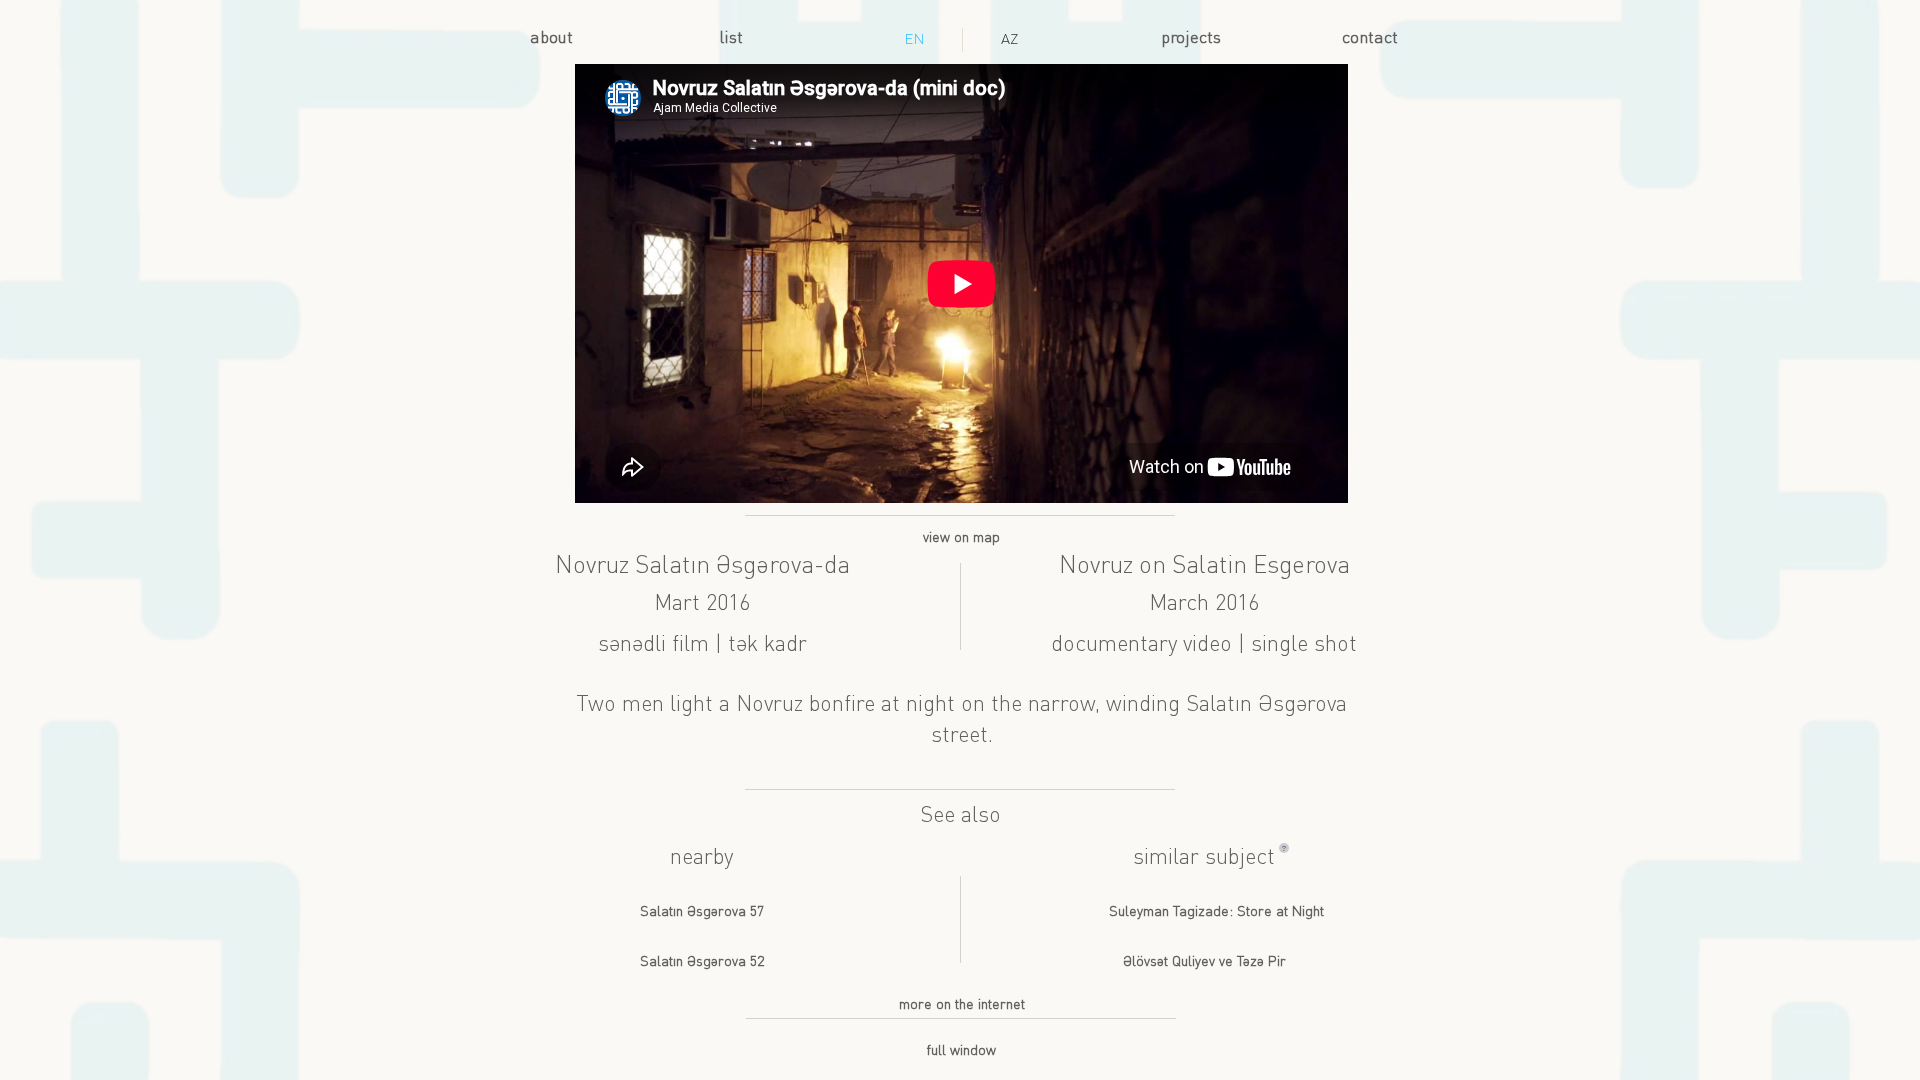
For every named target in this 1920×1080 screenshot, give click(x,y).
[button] (1284, 848)
